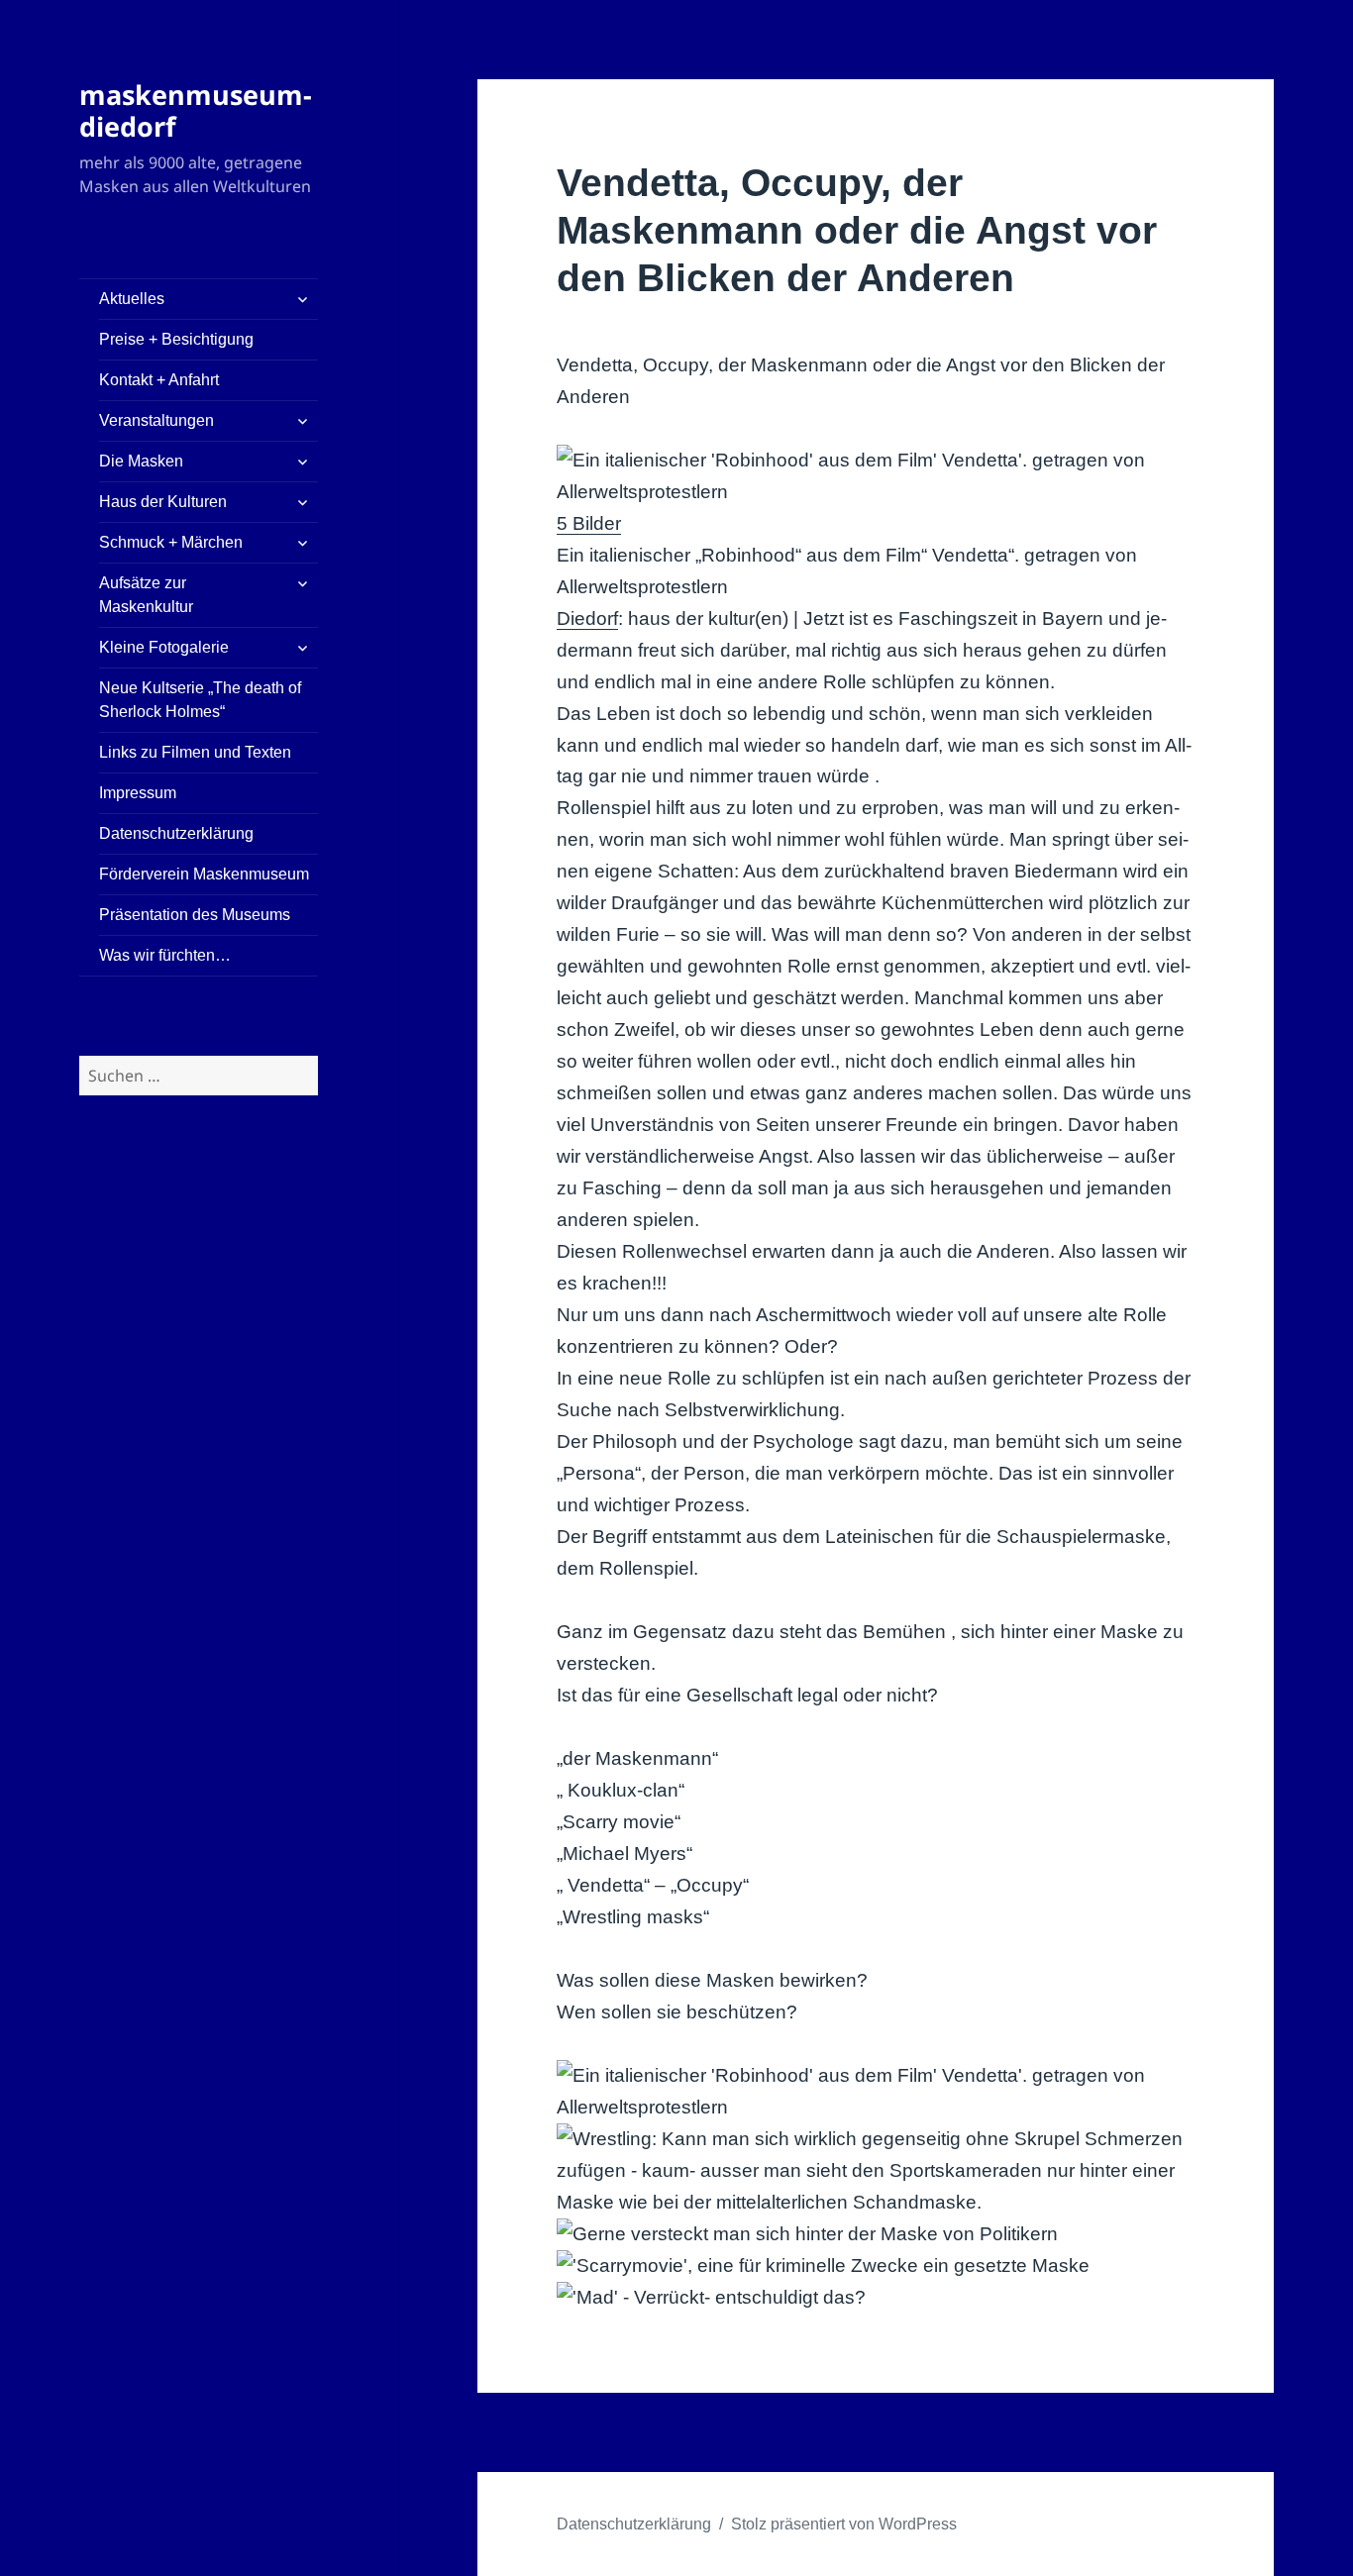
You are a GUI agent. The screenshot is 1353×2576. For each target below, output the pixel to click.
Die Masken (141, 461)
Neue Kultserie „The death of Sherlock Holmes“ (200, 700)
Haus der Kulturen (163, 502)
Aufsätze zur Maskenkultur (146, 595)
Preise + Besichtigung (176, 339)
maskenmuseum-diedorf (196, 110)
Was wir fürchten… (165, 955)
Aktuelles (132, 299)
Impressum (138, 793)
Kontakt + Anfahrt (159, 380)
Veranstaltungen (156, 420)
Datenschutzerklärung (176, 833)
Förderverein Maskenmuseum (204, 874)
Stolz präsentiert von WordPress (844, 2524)
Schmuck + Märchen (171, 542)
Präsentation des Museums (195, 915)
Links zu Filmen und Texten (195, 752)
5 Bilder (589, 523)
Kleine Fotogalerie (164, 647)
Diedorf (587, 618)
